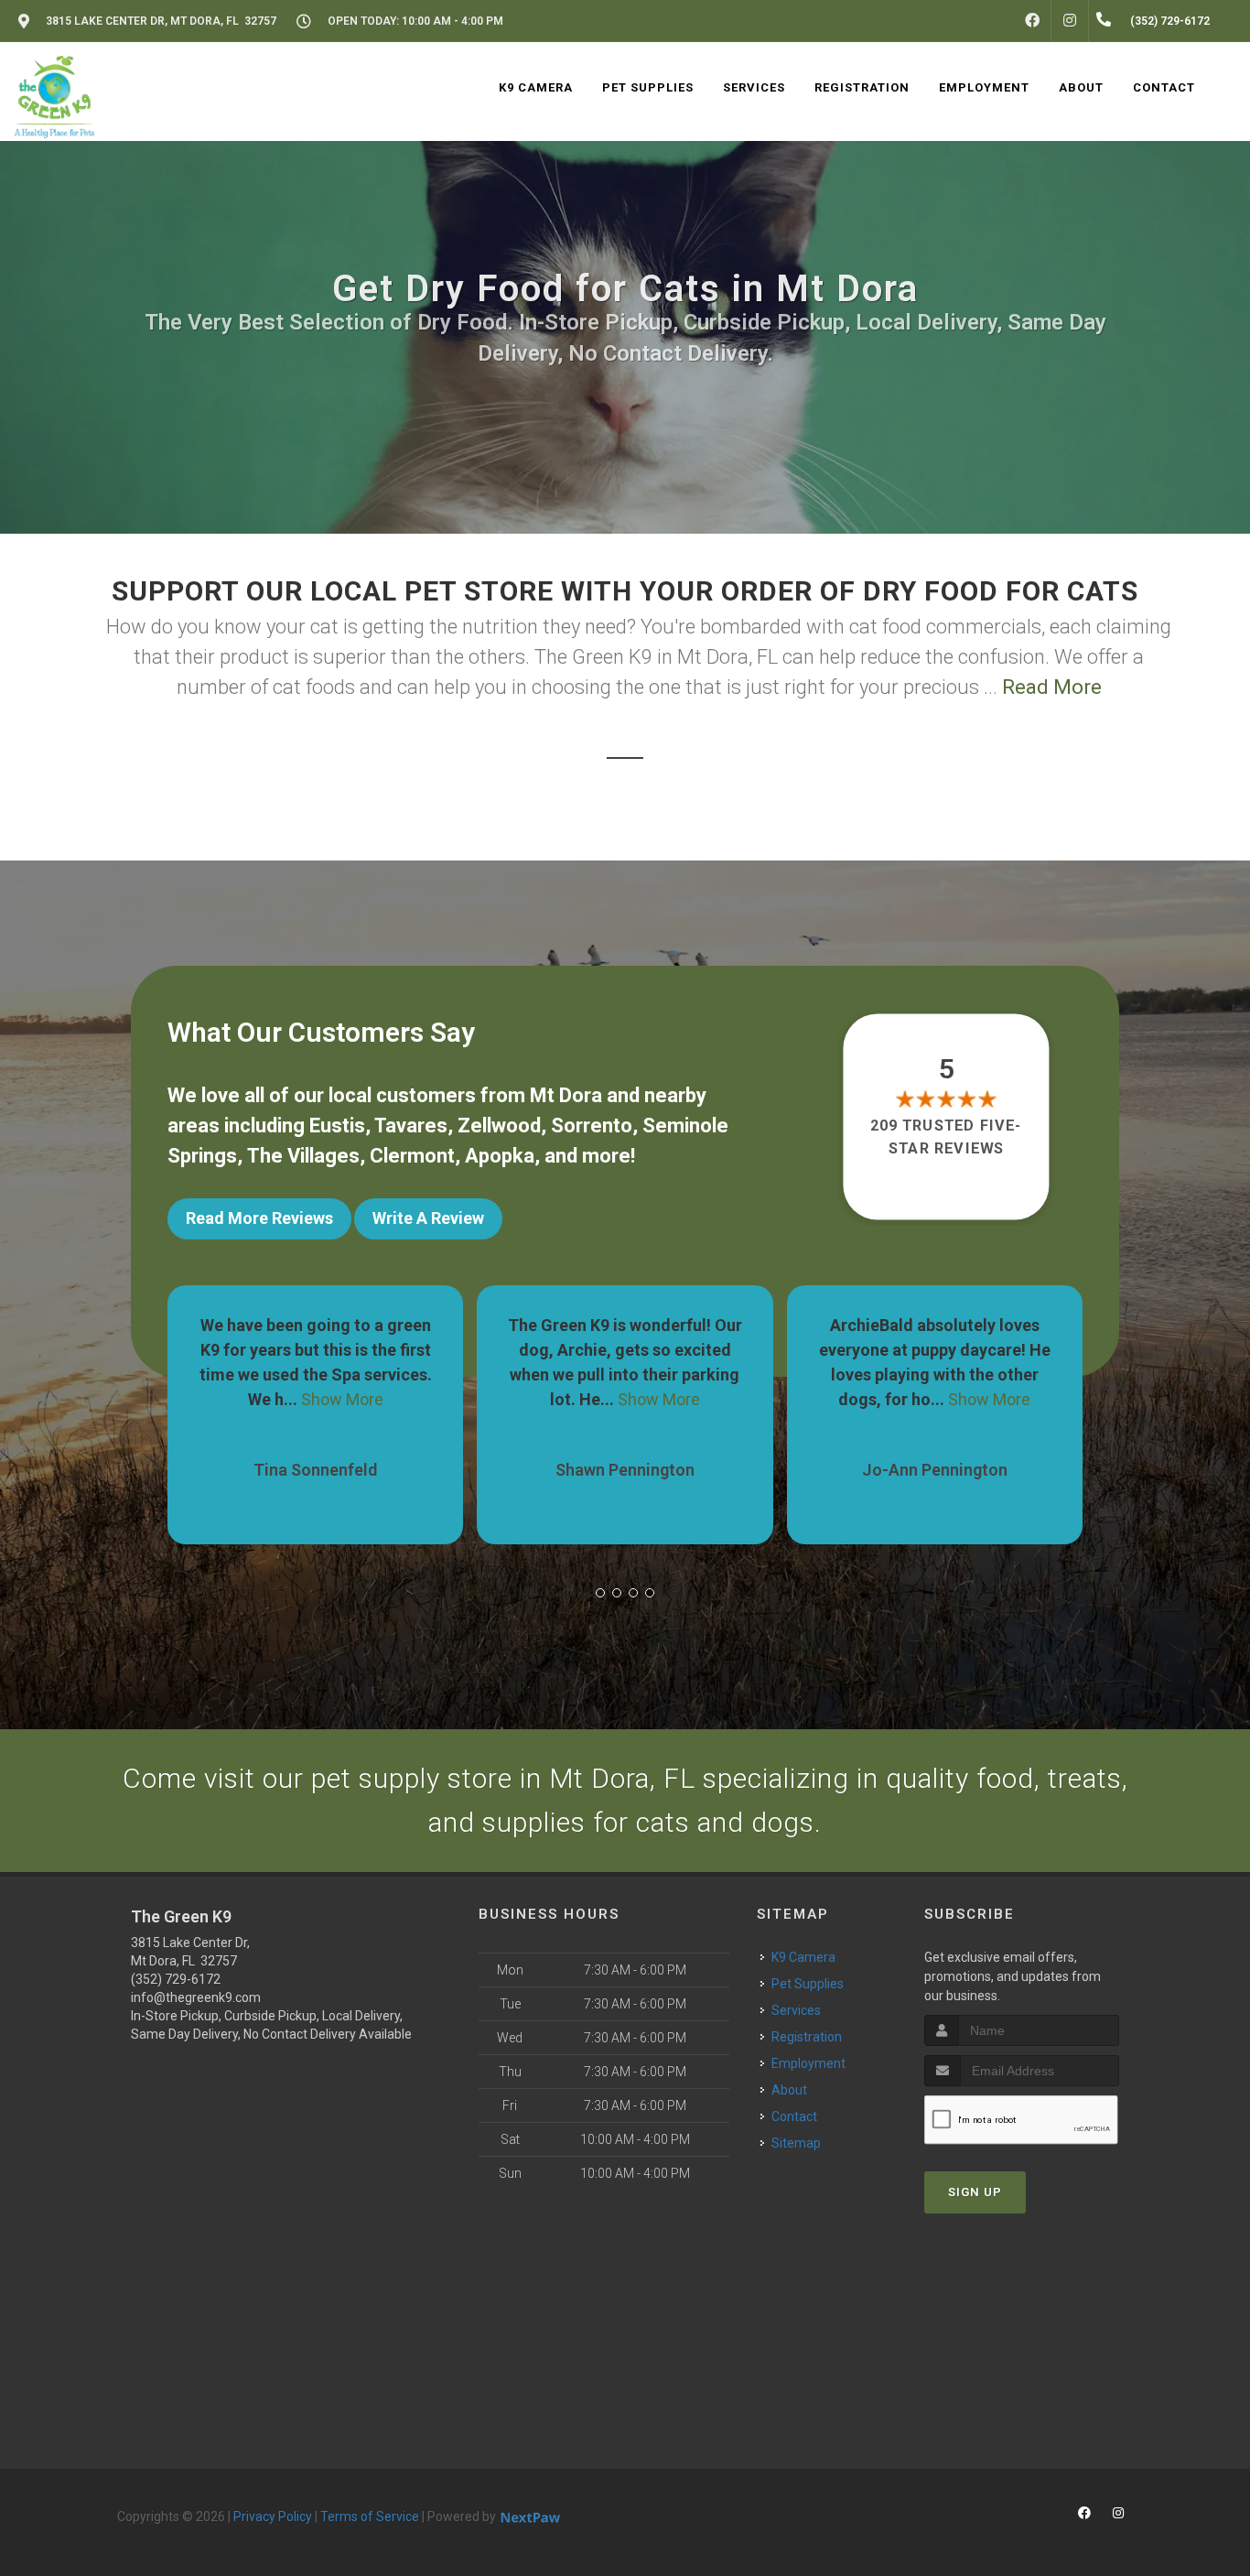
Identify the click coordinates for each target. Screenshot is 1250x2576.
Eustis (337, 1126)
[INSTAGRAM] (1070, 21)
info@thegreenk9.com (196, 1997)
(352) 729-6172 (176, 1979)
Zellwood (499, 1126)
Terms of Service (370, 2516)
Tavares (411, 1126)
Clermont (412, 1156)
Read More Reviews (259, 1218)
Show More (350, 1399)
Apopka (500, 1156)
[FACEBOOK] (1032, 21)
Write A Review (428, 1218)
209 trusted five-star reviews (947, 1136)
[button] (600, 1593)
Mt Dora (566, 1095)
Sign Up (975, 2192)
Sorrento (592, 1126)
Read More (1052, 687)
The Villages (303, 1156)
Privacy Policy (273, 2516)
